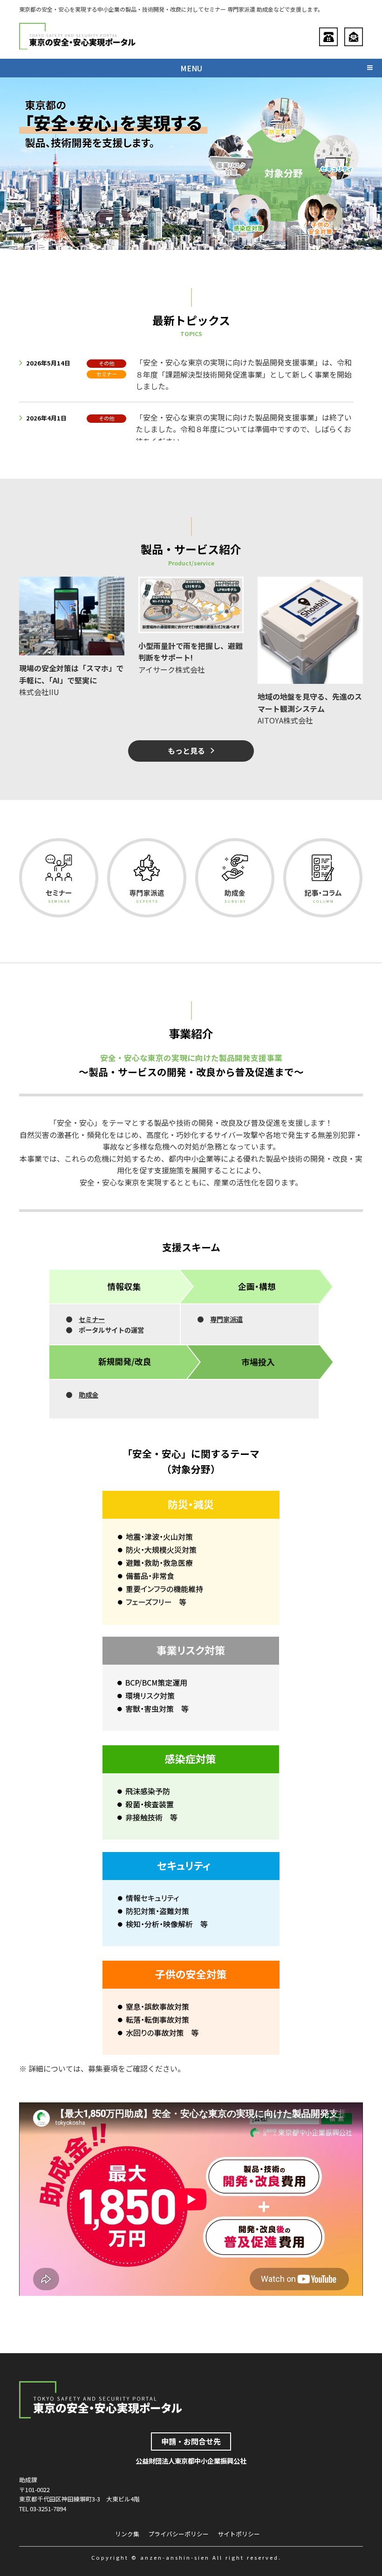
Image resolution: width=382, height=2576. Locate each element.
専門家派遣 (226, 1319)
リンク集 (127, 2534)
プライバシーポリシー (178, 2534)
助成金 (89, 1395)
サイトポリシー (239, 2534)
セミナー (92, 1319)
